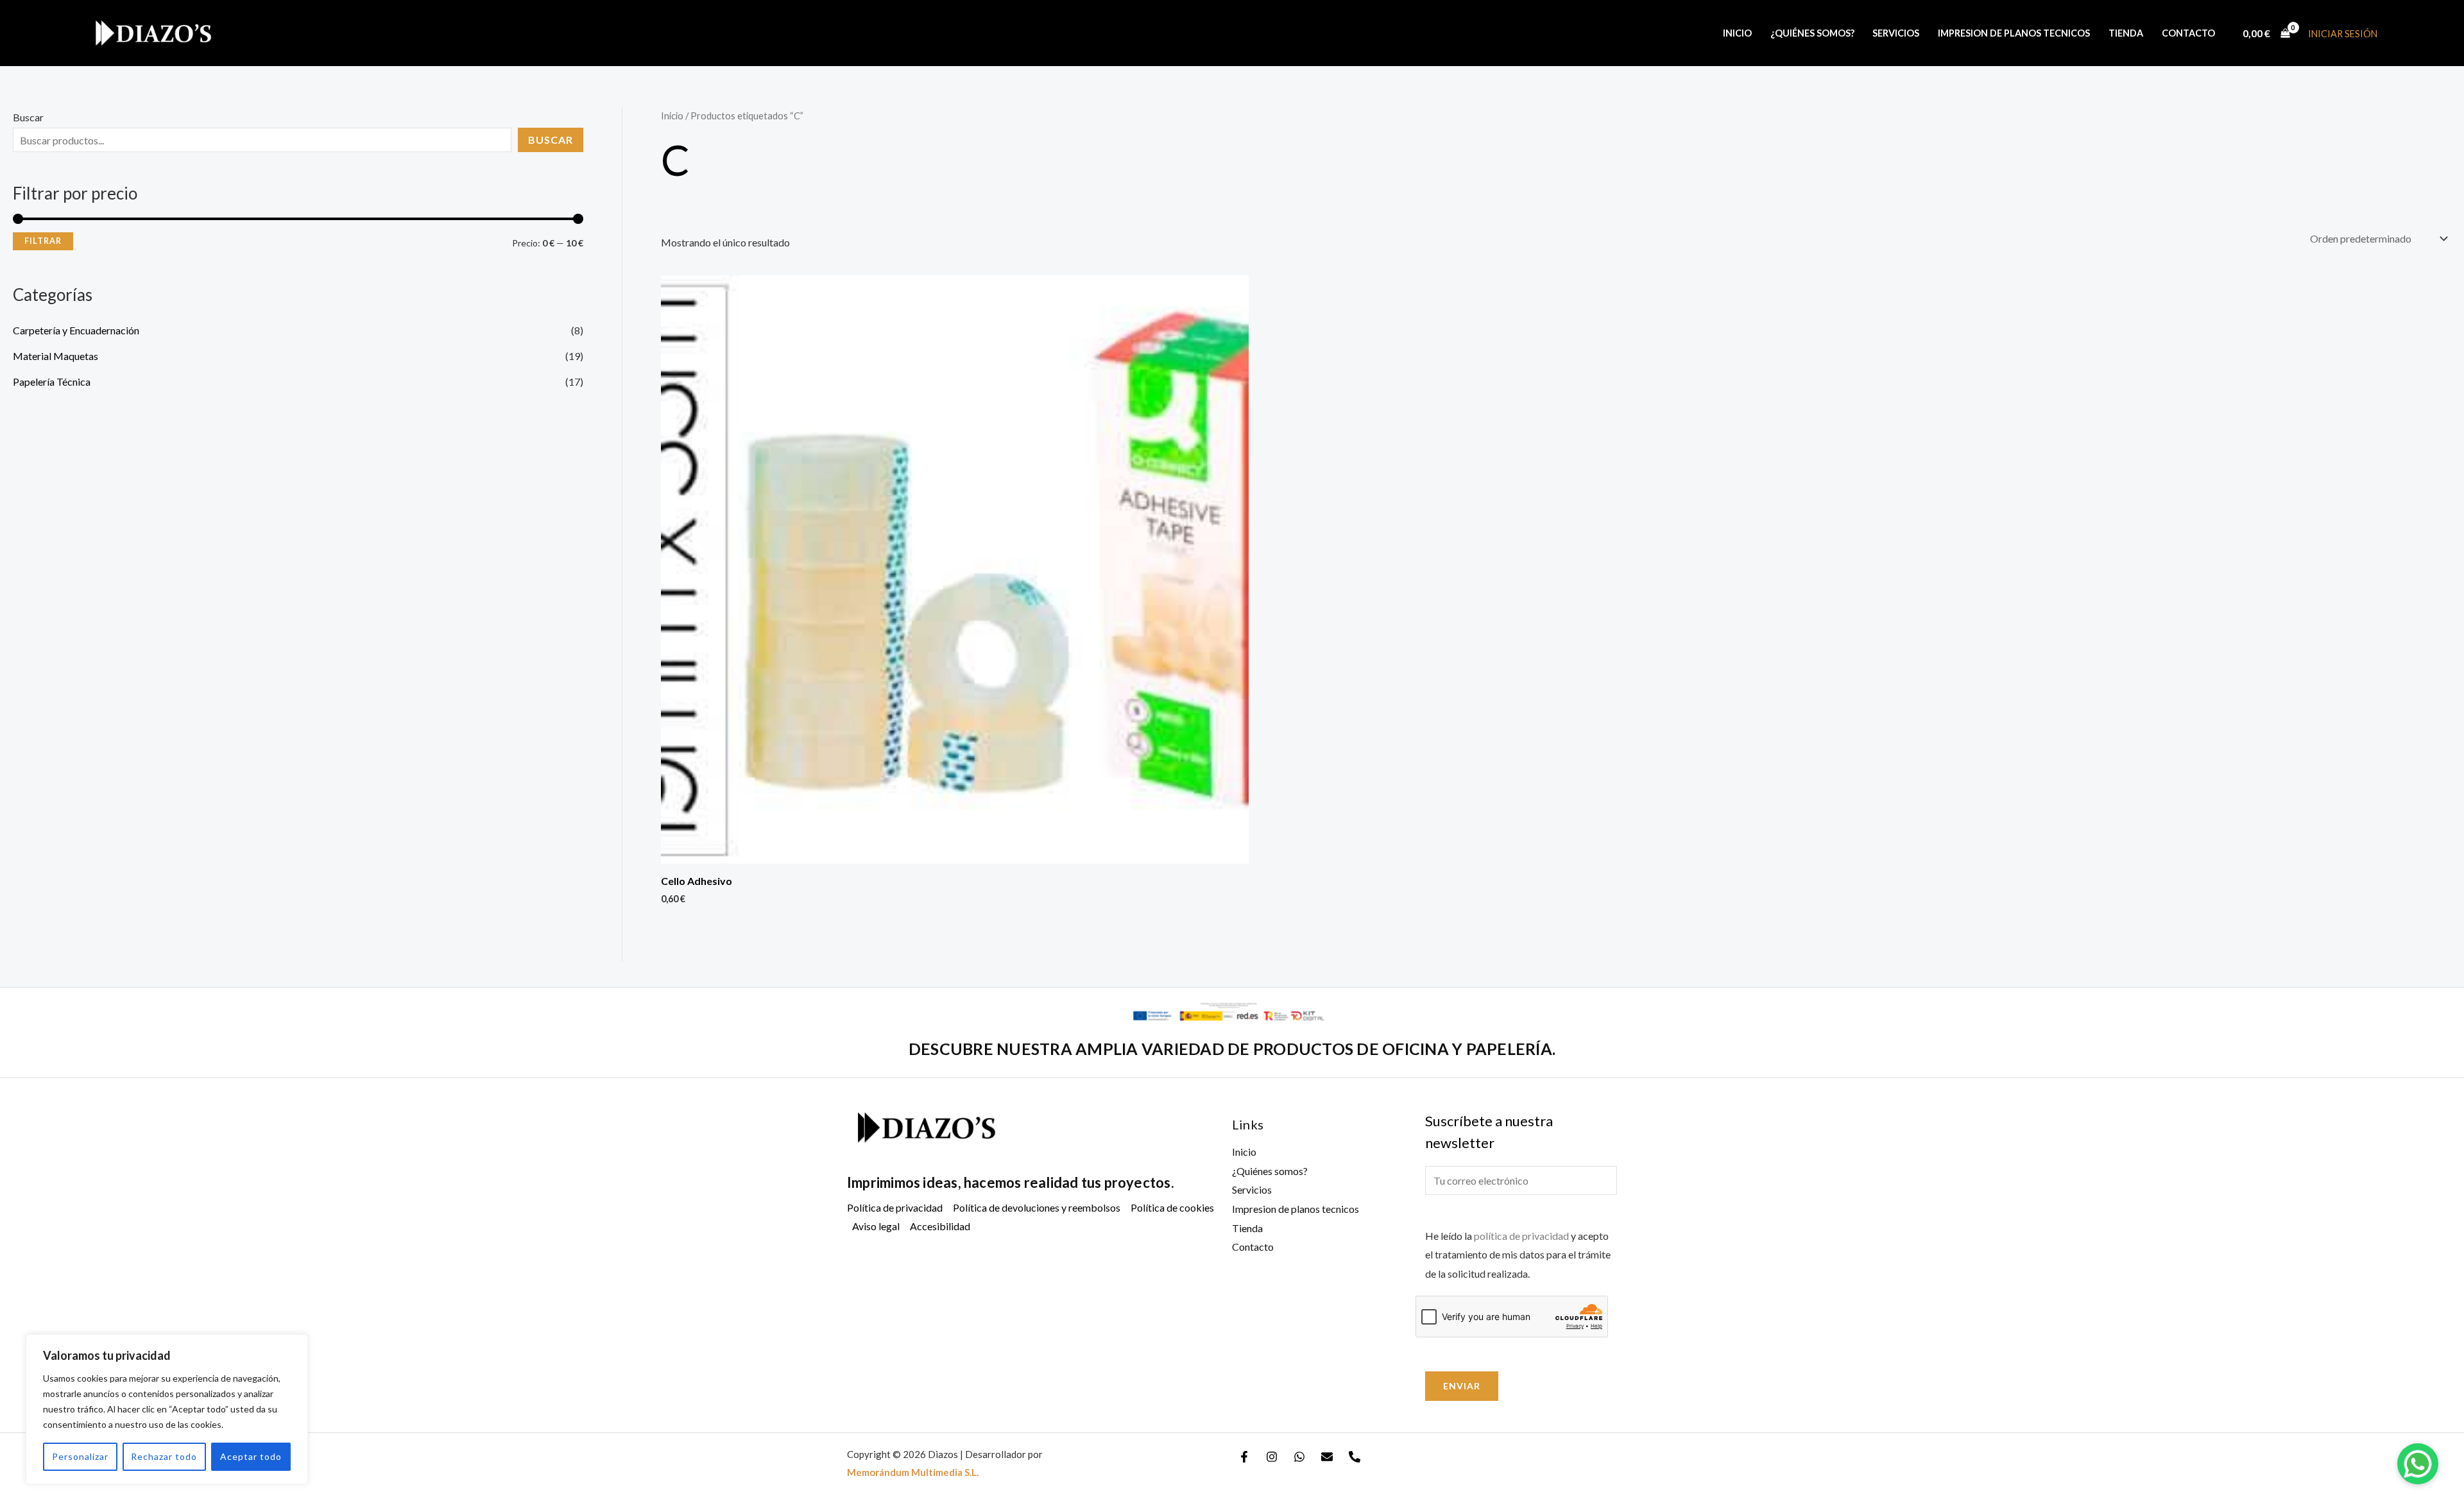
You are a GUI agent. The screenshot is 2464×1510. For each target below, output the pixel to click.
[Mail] (1327, 1457)
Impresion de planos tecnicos (2014, 33)
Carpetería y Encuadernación (76, 330)
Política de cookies (1172, 1207)
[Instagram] (1272, 1457)
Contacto (2188, 33)
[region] (167, 1409)
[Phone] (1355, 1457)
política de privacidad (1521, 1236)
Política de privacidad (895, 1207)
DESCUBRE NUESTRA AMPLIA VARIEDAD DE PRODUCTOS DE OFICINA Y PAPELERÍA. (1232, 1049)
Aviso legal (876, 1226)
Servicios (1896, 33)
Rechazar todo (164, 1456)
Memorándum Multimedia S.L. (913, 1472)
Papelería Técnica (52, 382)
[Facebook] (1244, 1457)
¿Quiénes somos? (1812, 33)
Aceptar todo (251, 1456)
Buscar (28, 117)
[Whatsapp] (1299, 1457)
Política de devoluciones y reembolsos (1037, 1207)
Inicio (1737, 33)
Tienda (2126, 33)
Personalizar (80, 1456)
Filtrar (43, 241)
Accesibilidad (940, 1226)
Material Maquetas (56, 356)
